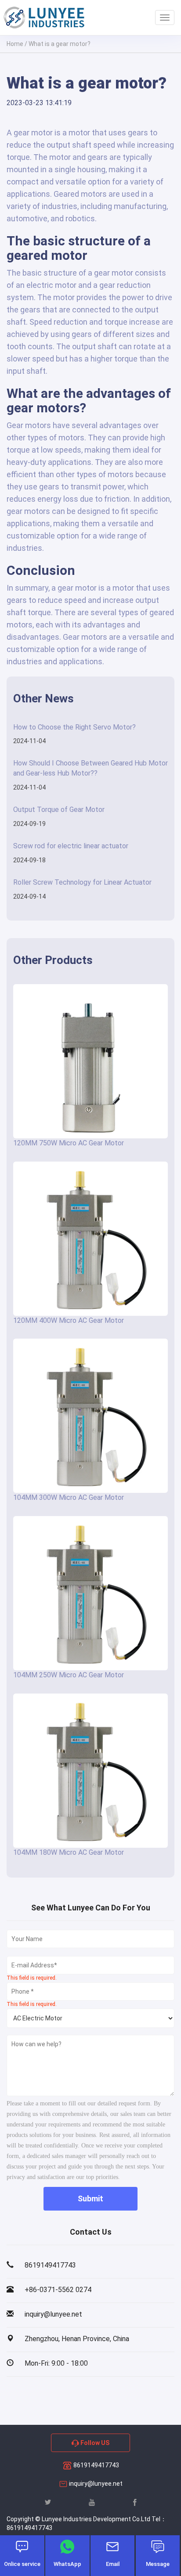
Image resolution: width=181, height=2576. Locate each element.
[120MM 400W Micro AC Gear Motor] (90, 1239)
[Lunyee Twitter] (48, 2502)
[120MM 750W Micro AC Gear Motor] (90, 1061)
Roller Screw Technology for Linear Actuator (82, 882)
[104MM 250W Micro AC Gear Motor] (90, 1593)
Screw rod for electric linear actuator (71, 846)
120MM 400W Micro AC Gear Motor (69, 1320)
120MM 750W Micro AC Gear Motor (69, 1143)
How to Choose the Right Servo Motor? (74, 727)
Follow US (94, 2443)
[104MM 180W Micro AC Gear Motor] (90, 1771)
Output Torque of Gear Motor (59, 810)
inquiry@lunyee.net (96, 2484)
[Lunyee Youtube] (92, 2502)
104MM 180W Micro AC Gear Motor (69, 1852)
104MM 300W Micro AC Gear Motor (69, 1497)
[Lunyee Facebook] (135, 2502)
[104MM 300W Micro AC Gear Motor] (90, 1416)
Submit (90, 2199)
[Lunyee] (44, 18)
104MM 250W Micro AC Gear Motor (69, 1675)
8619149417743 (96, 2465)
